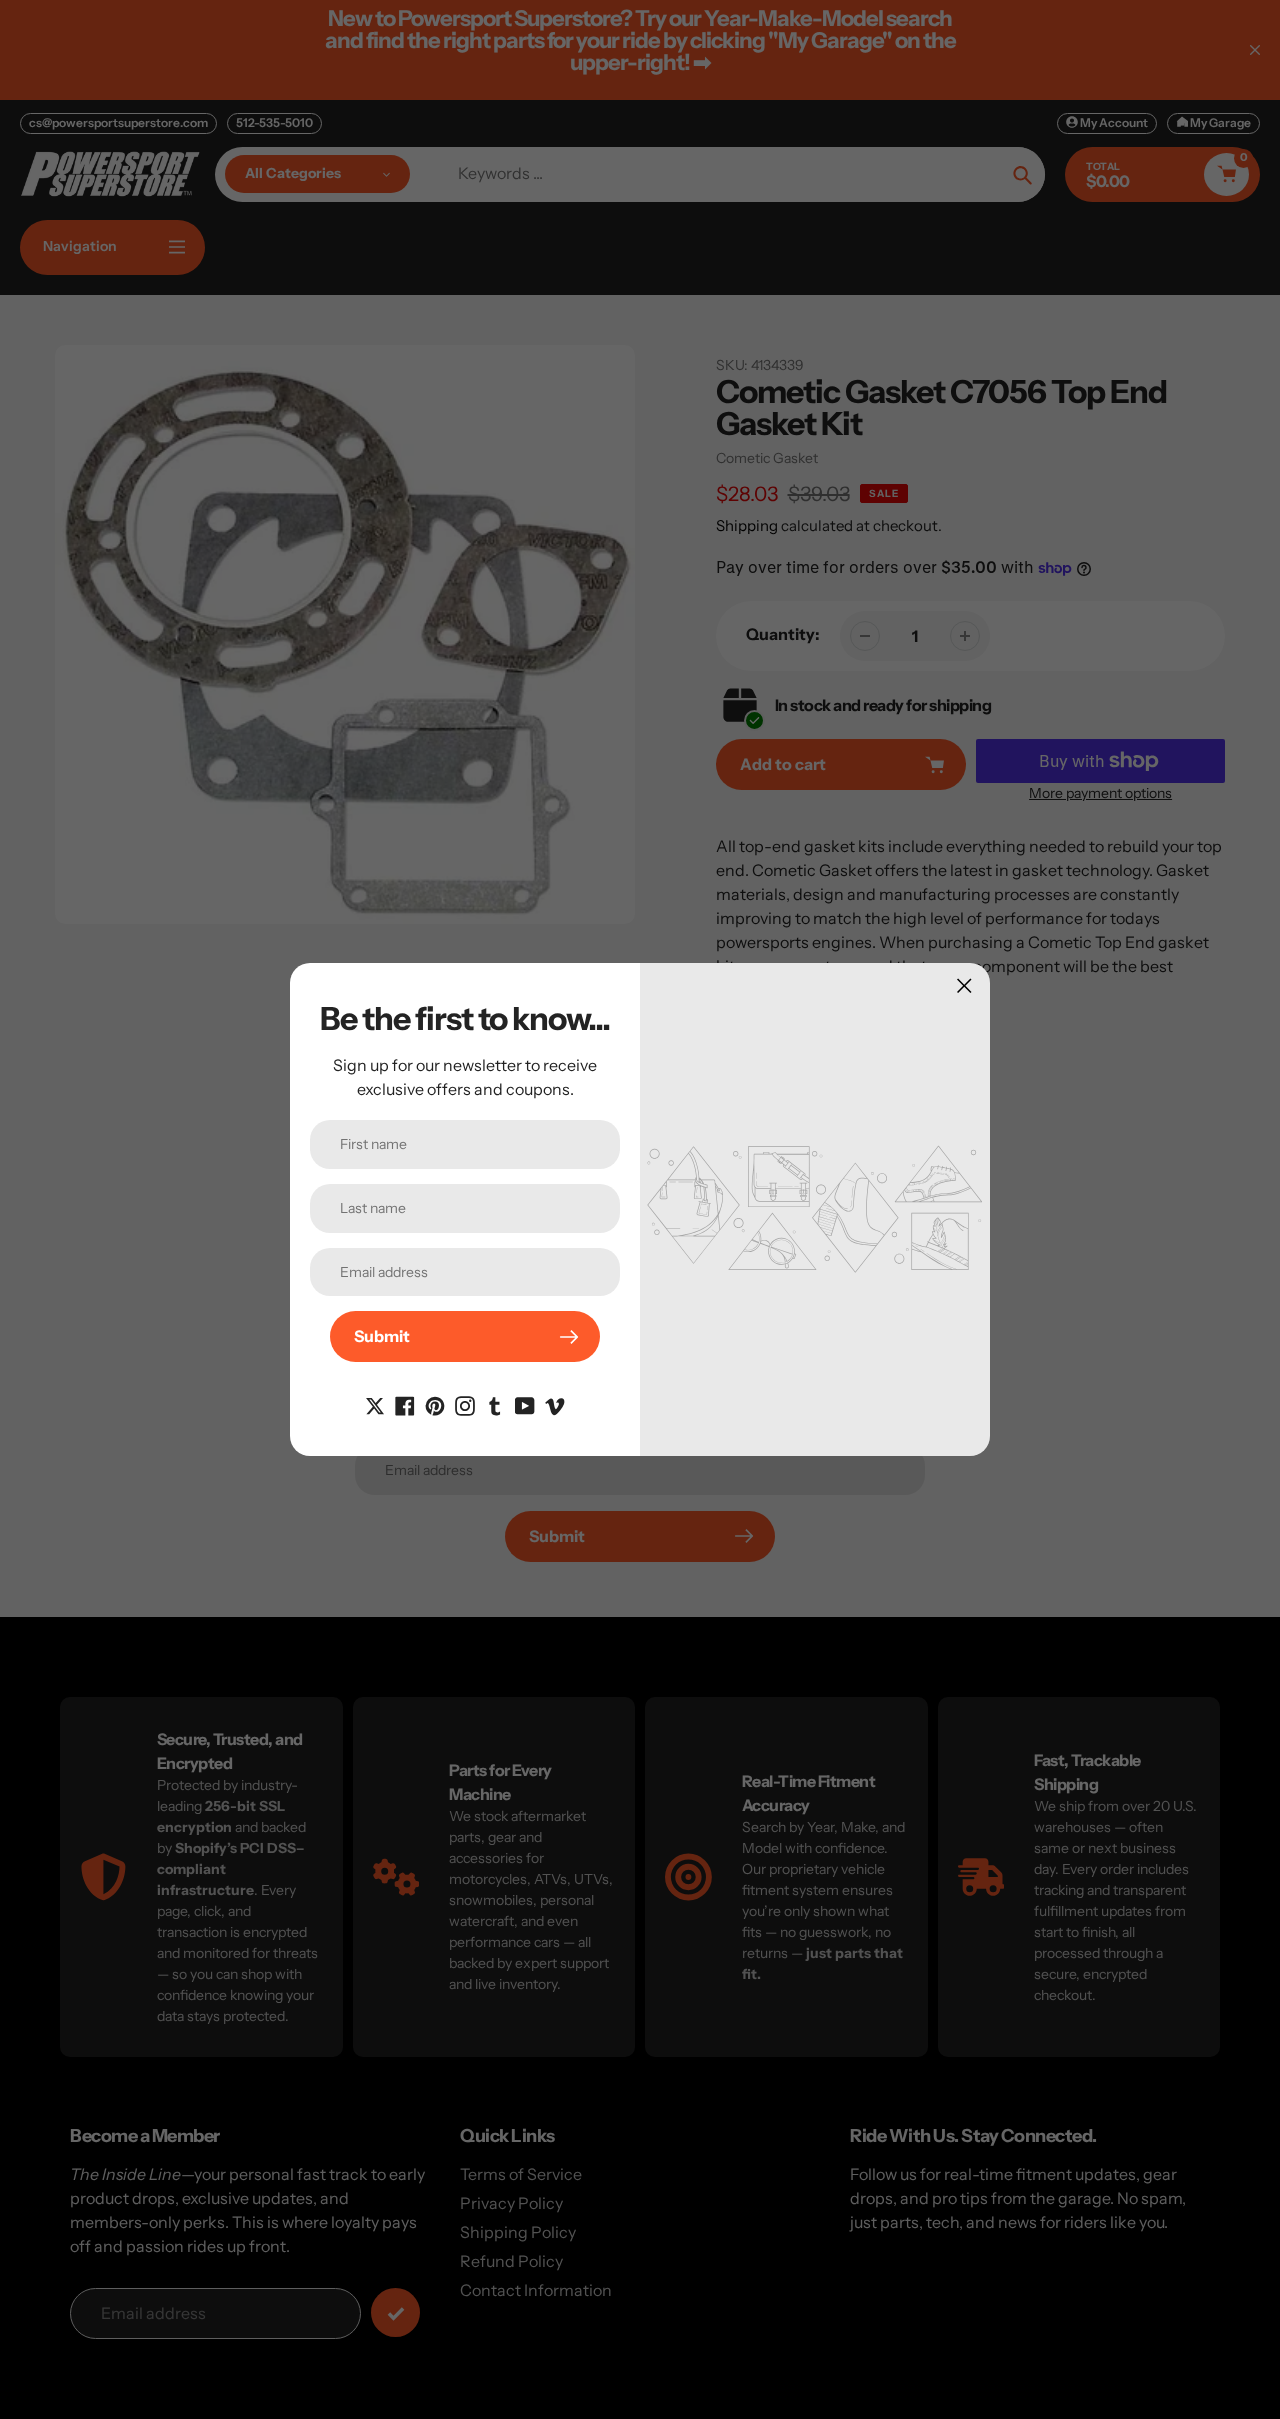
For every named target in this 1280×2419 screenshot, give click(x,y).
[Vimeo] (555, 1404)
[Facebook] (405, 1404)
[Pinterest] (435, 1404)
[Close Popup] (964, 985)
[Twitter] (375, 1404)
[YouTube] (525, 1404)
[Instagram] (465, 1404)
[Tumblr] (495, 1404)
